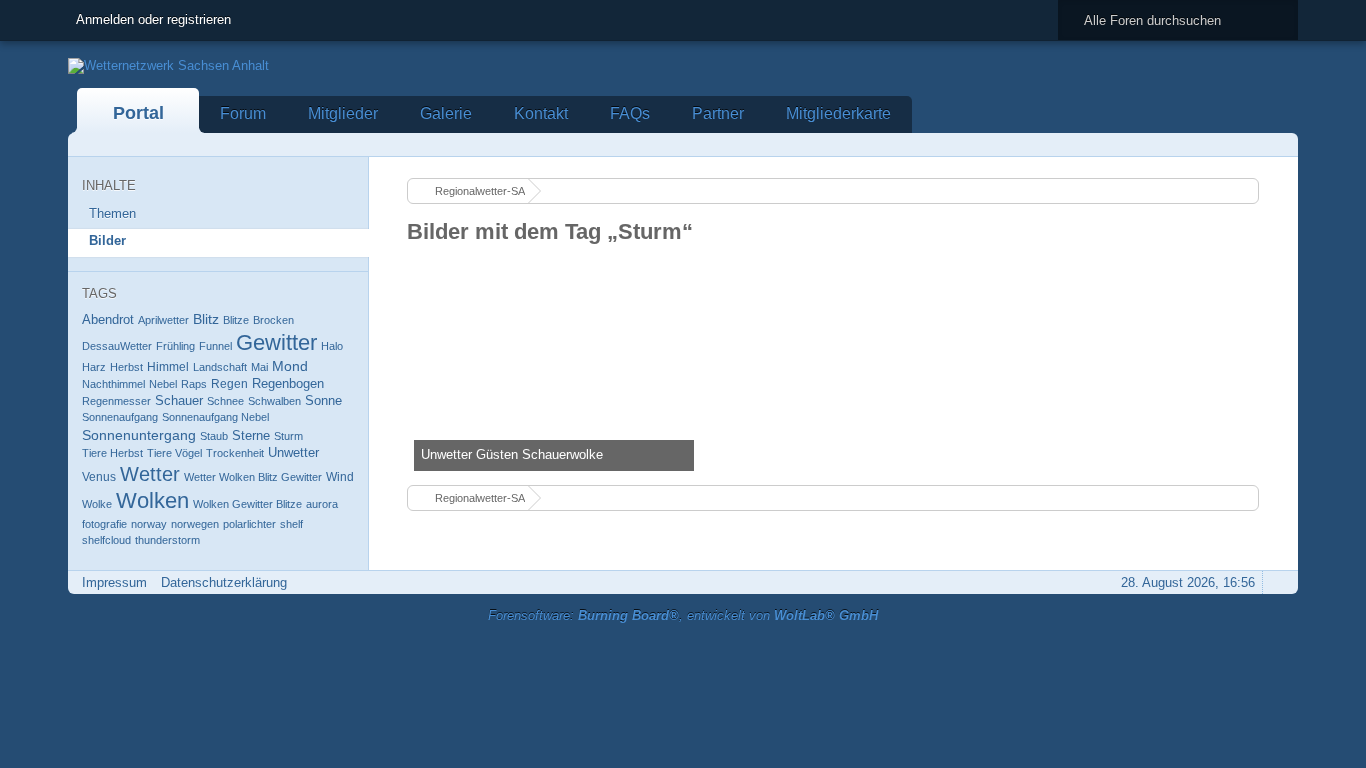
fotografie (104, 524)
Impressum (114, 582)
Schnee (225, 401)
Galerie (446, 113)
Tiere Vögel (174, 453)
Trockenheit (235, 453)
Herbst (126, 367)
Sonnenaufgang (120, 417)
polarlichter (249, 524)
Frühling (175, 346)
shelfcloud (106, 540)
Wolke (97, 504)
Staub (214, 436)
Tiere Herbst (112, 453)
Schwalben (274, 401)
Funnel (215, 346)
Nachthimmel (113, 384)
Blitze (236, 320)
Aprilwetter (163, 320)
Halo (332, 346)
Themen (112, 213)
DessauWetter (117, 346)
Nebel (163, 384)
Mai (259, 367)
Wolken (152, 500)
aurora (322, 504)
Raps (194, 384)
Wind (340, 477)
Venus (99, 477)
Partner (718, 113)
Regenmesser (116, 401)
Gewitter (276, 342)
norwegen (195, 524)
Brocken (273, 320)
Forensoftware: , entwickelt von (683, 615)
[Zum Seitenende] (1277, 144)
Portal (138, 113)
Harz (94, 367)
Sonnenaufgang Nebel (215, 417)
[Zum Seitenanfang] (1277, 582)
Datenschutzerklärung (224, 582)
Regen (229, 384)
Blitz (206, 319)
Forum (243, 113)
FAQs (630, 113)
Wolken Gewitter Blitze (247, 504)
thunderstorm (167, 540)
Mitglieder (343, 113)
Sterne (251, 435)
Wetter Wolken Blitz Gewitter (253, 477)
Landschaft (220, 367)
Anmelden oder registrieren (153, 19)
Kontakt (541, 113)
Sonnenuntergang (139, 435)
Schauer (179, 400)
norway (149, 524)
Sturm (288, 436)
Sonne (323, 400)
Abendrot (108, 319)
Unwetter (293, 452)
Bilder (107, 240)
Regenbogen (288, 383)
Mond (290, 366)
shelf (291, 524)
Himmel (168, 367)
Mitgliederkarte (838, 113)
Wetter (150, 474)
